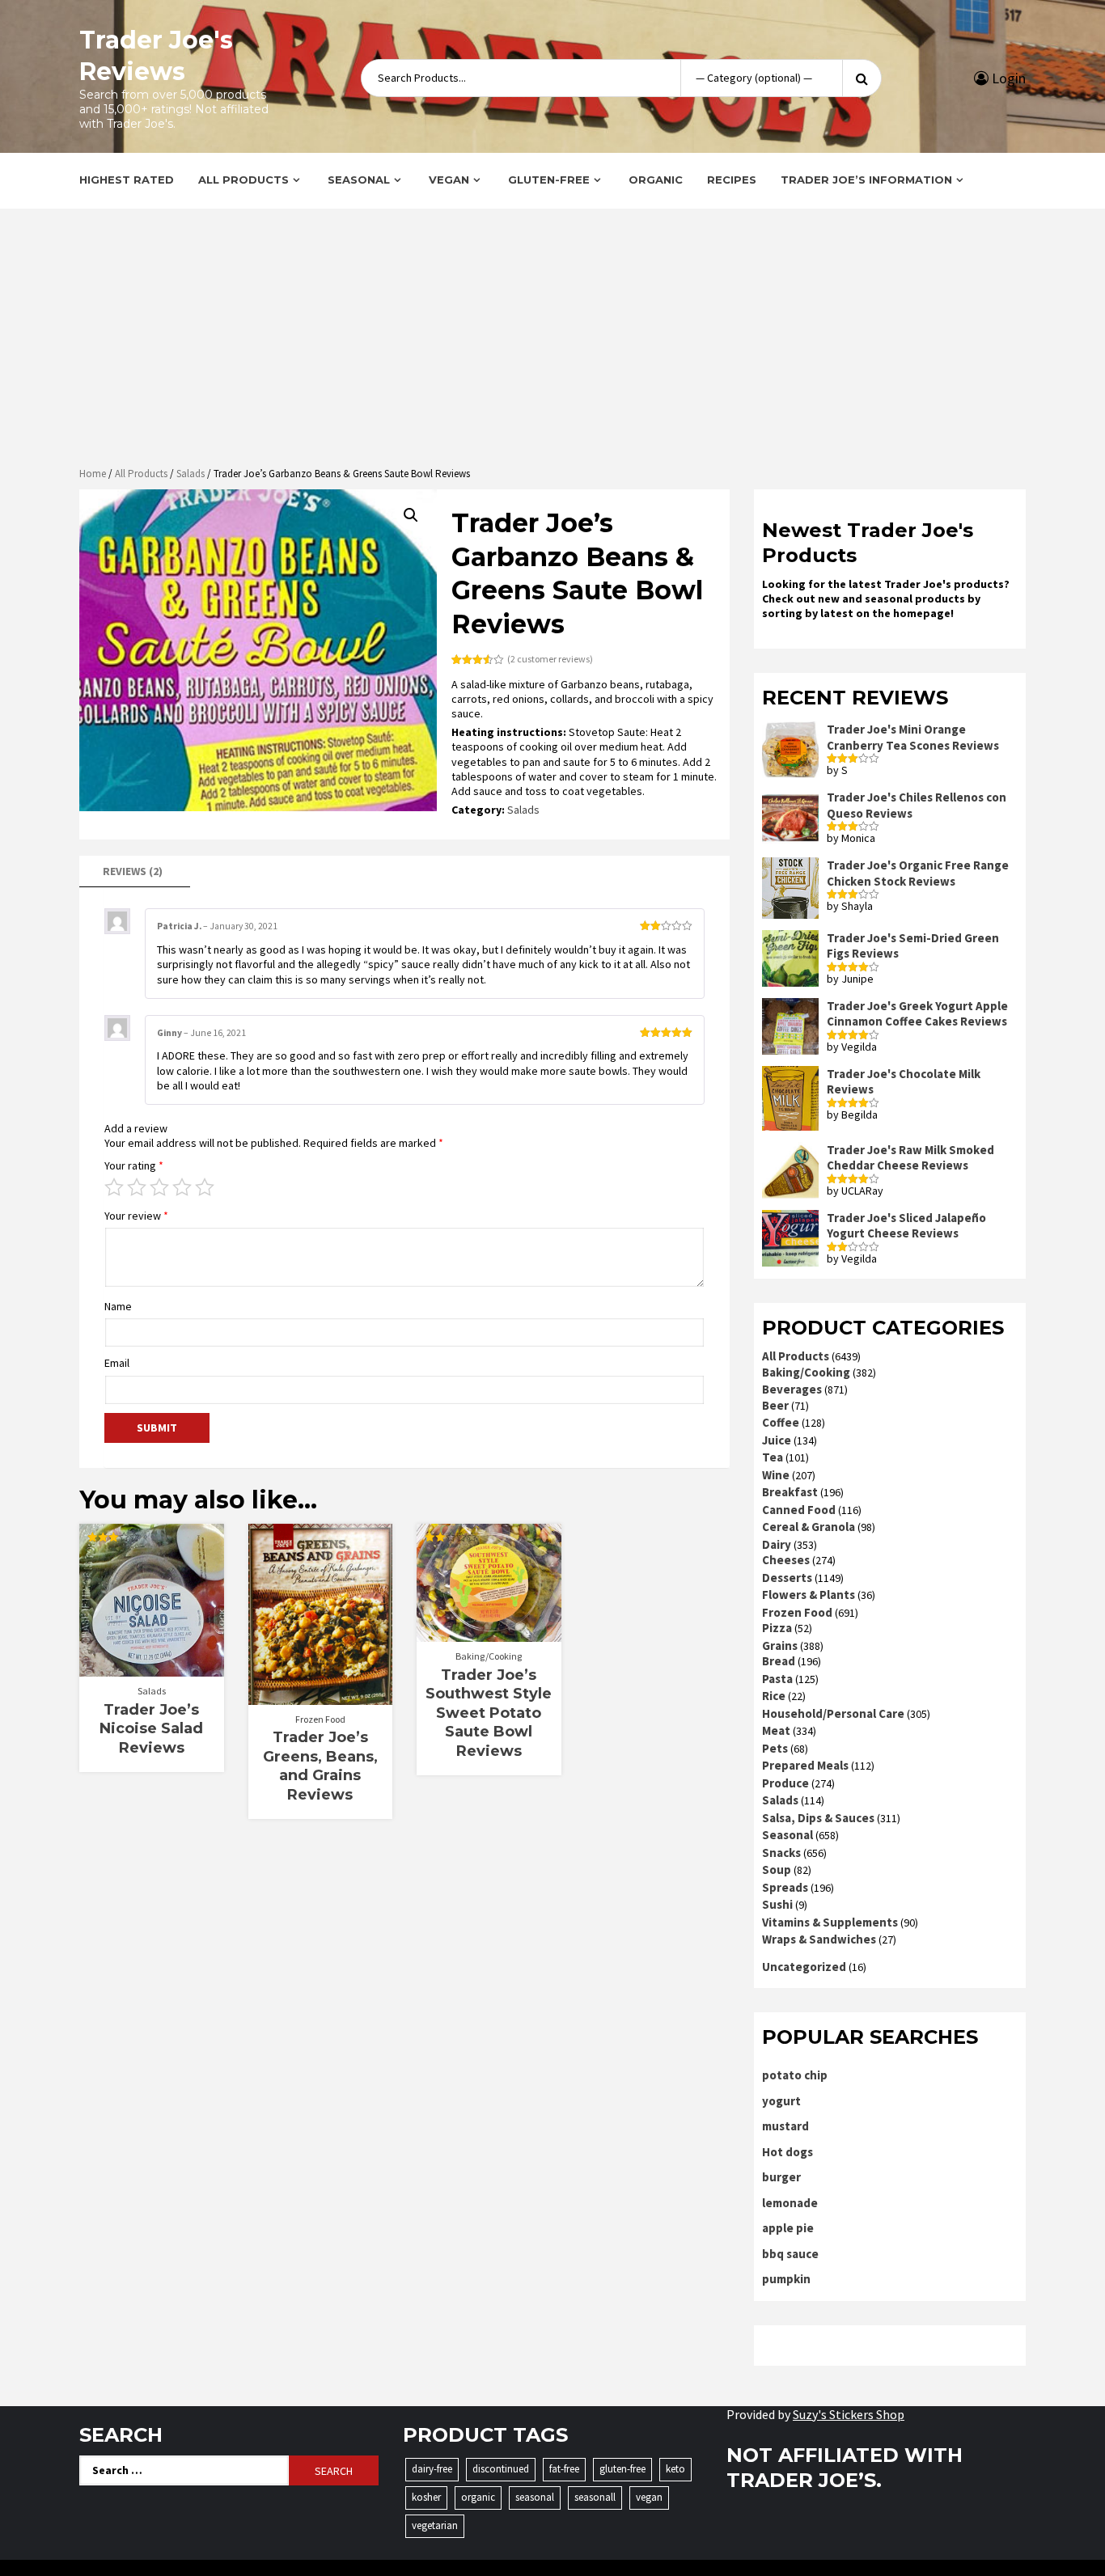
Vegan (449, 180)
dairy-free (432, 2469)
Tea (773, 1457)
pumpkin (786, 2279)
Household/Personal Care (833, 1713)
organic (478, 2497)
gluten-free (622, 2469)
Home (93, 474)
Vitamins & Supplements (830, 1922)
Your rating (134, 1165)
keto (675, 2469)
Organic (656, 180)
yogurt (781, 2101)
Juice (777, 1440)
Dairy (777, 1544)
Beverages (792, 1389)
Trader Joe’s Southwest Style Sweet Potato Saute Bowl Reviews (489, 1713)
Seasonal (359, 180)
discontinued (501, 2469)
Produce (785, 1783)
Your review (136, 1216)
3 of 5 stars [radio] (159, 1187)
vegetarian (435, 2525)
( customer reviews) (550, 659)
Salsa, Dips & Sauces (818, 1818)
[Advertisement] (552, 340)
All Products (243, 180)
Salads (191, 474)
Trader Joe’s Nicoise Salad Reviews (151, 1729)
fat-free (564, 2469)
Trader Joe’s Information (866, 180)
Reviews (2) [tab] (133, 871)
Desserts (787, 1578)
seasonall (595, 2497)
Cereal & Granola (809, 1527)
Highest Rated (127, 180)
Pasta (777, 1679)
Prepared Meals (805, 1765)
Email (117, 1363)
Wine (776, 1475)
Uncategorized (804, 1967)
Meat (776, 1730)
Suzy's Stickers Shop (849, 2414)
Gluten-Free (549, 180)
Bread (779, 1661)
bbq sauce (790, 2254)
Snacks (781, 1853)
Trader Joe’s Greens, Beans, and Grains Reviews (320, 1766)
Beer (775, 1405)
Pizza (777, 1628)
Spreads (785, 1887)
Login (1007, 78)
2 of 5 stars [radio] (137, 1187)
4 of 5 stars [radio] (182, 1187)
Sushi (777, 1904)
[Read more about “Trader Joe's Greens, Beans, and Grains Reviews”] (320, 1697)
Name (118, 1306)
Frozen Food (320, 1719)
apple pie (788, 2228)
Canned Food (799, 1510)
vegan (649, 2497)
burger (781, 2177)
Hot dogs (787, 2152)
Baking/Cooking (489, 1656)
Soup (777, 1870)
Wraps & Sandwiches (819, 1939)
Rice (774, 1696)
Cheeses (786, 1560)
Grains (780, 1645)
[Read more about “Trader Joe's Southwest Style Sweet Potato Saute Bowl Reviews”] (489, 1634)
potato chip (795, 2075)
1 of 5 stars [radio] (114, 1187)
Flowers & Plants (809, 1595)
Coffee (781, 1422)
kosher (426, 2497)
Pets (775, 1748)
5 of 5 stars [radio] (205, 1187)
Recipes (732, 180)
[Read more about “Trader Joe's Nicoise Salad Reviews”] (152, 1669)
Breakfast (790, 1492)
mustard (785, 2126)
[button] (411, 515)
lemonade (790, 2203)
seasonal (535, 2497)
